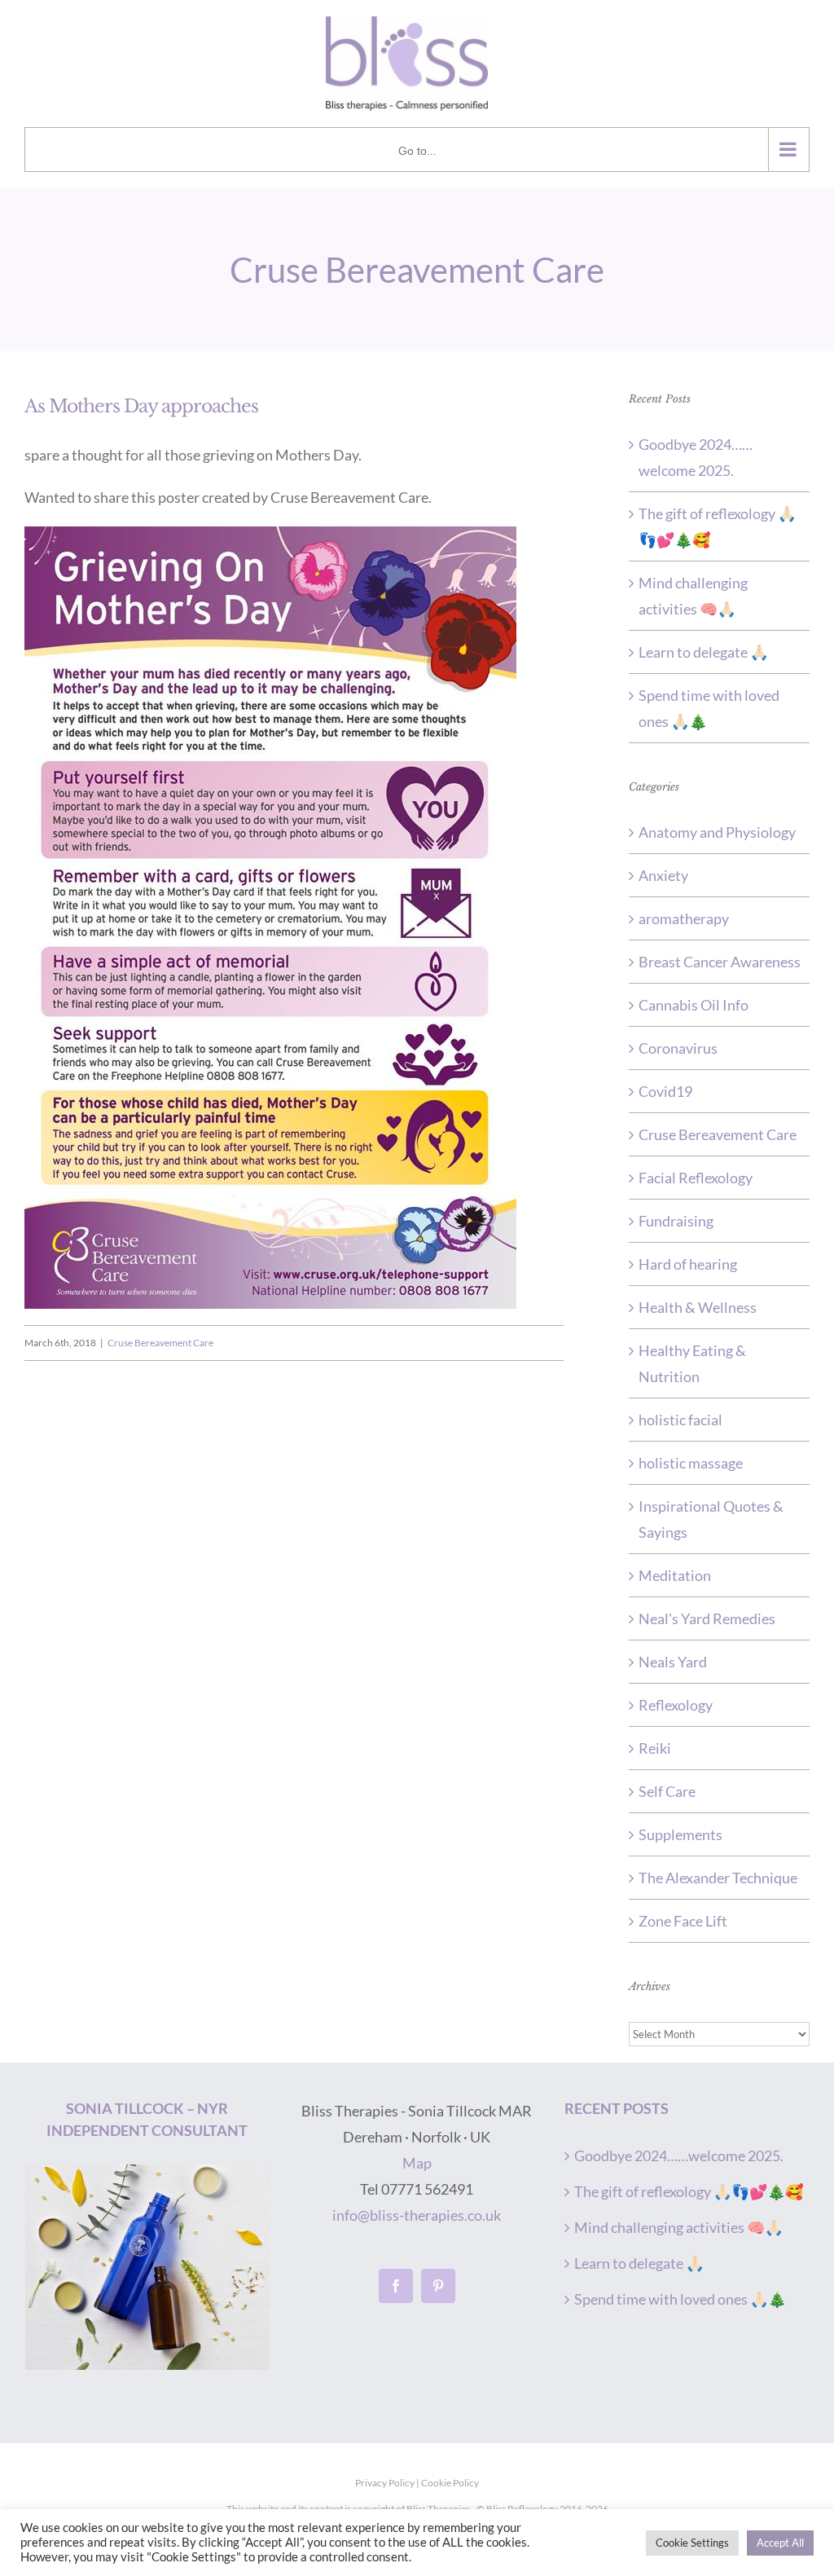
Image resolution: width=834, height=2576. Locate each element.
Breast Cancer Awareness (720, 962)
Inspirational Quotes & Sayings (711, 1519)
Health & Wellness (698, 1307)
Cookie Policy (450, 2483)
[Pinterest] (438, 2286)
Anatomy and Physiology (717, 832)
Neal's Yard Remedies (707, 1618)
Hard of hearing (688, 1264)
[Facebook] (396, 2286)
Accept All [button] (780, 2543)
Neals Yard (673, 1662)
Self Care (667, 1791)
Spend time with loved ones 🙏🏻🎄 (680, 2299)
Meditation (675, 1575)
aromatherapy (684, 918)
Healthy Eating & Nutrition (692, 1363)
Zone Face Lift (683, 1921)
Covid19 (665, 1091)
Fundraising (676, 1221)
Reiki (655, 1748)
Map (417, 2163)
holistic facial (680, 1420)
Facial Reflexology (696, 1178)
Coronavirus (678, 1048)
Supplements (680, 1834)
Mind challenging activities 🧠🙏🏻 (678, 2227)
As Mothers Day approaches (141, 406)
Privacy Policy (385, 2483)
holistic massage (691, 1463)
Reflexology (676, 1705)
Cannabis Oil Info (694, 1005)
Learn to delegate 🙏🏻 (703, 652)
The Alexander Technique (718, 1878)
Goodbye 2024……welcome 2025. (679, 2155)
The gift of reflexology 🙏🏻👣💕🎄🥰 (689, 2191)
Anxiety (663, 875)
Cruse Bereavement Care (160, 1343)
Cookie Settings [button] (692, 2543)
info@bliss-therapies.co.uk (417, 2215)
